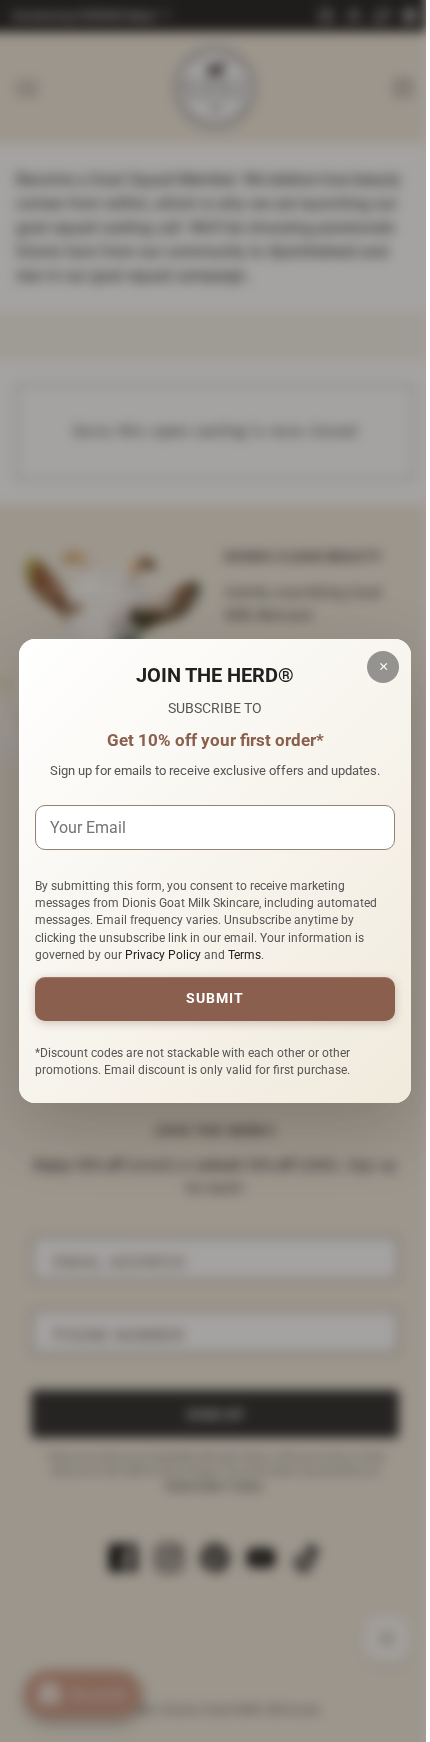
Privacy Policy (163, 955)
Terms (244, 955)
